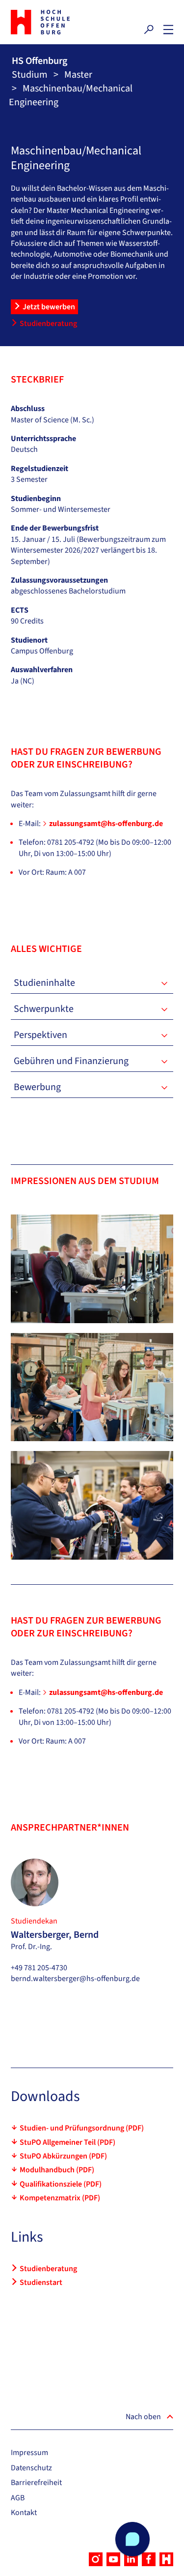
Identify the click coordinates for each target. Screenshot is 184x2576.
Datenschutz (31, 2468)
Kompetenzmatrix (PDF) (60, 2198)
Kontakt (24, 2513)
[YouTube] (113, 2559)
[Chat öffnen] (132, 2539)
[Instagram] (96, 2559)
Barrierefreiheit (36, 2483)
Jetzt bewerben (49, 307)
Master (78, 75)
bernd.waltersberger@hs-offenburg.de (75, 1979)
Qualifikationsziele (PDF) (61, 2184)
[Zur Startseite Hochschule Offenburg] (49, 22)
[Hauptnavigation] (168, 30)
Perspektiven (40, 1035)
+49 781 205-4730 (39, 1968)
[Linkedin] (131, 2559)
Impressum (29, 2453)
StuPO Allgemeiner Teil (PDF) (67, 2142)
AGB (18, 2498)
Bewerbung (37, 1087)
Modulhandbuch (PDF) (57, 2170)
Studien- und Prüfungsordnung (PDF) (82, 2128)
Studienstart (41, 2282)
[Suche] (149, 30)
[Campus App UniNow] (166, 2559)
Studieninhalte (44, 983)
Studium (30, 75)
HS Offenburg (39, 61)
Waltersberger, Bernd (55, 1935)
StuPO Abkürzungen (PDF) (63, 2156)
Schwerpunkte (44, 1009)
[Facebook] (149, 2559)
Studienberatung (48, 324)
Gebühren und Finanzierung (71, 1061)
